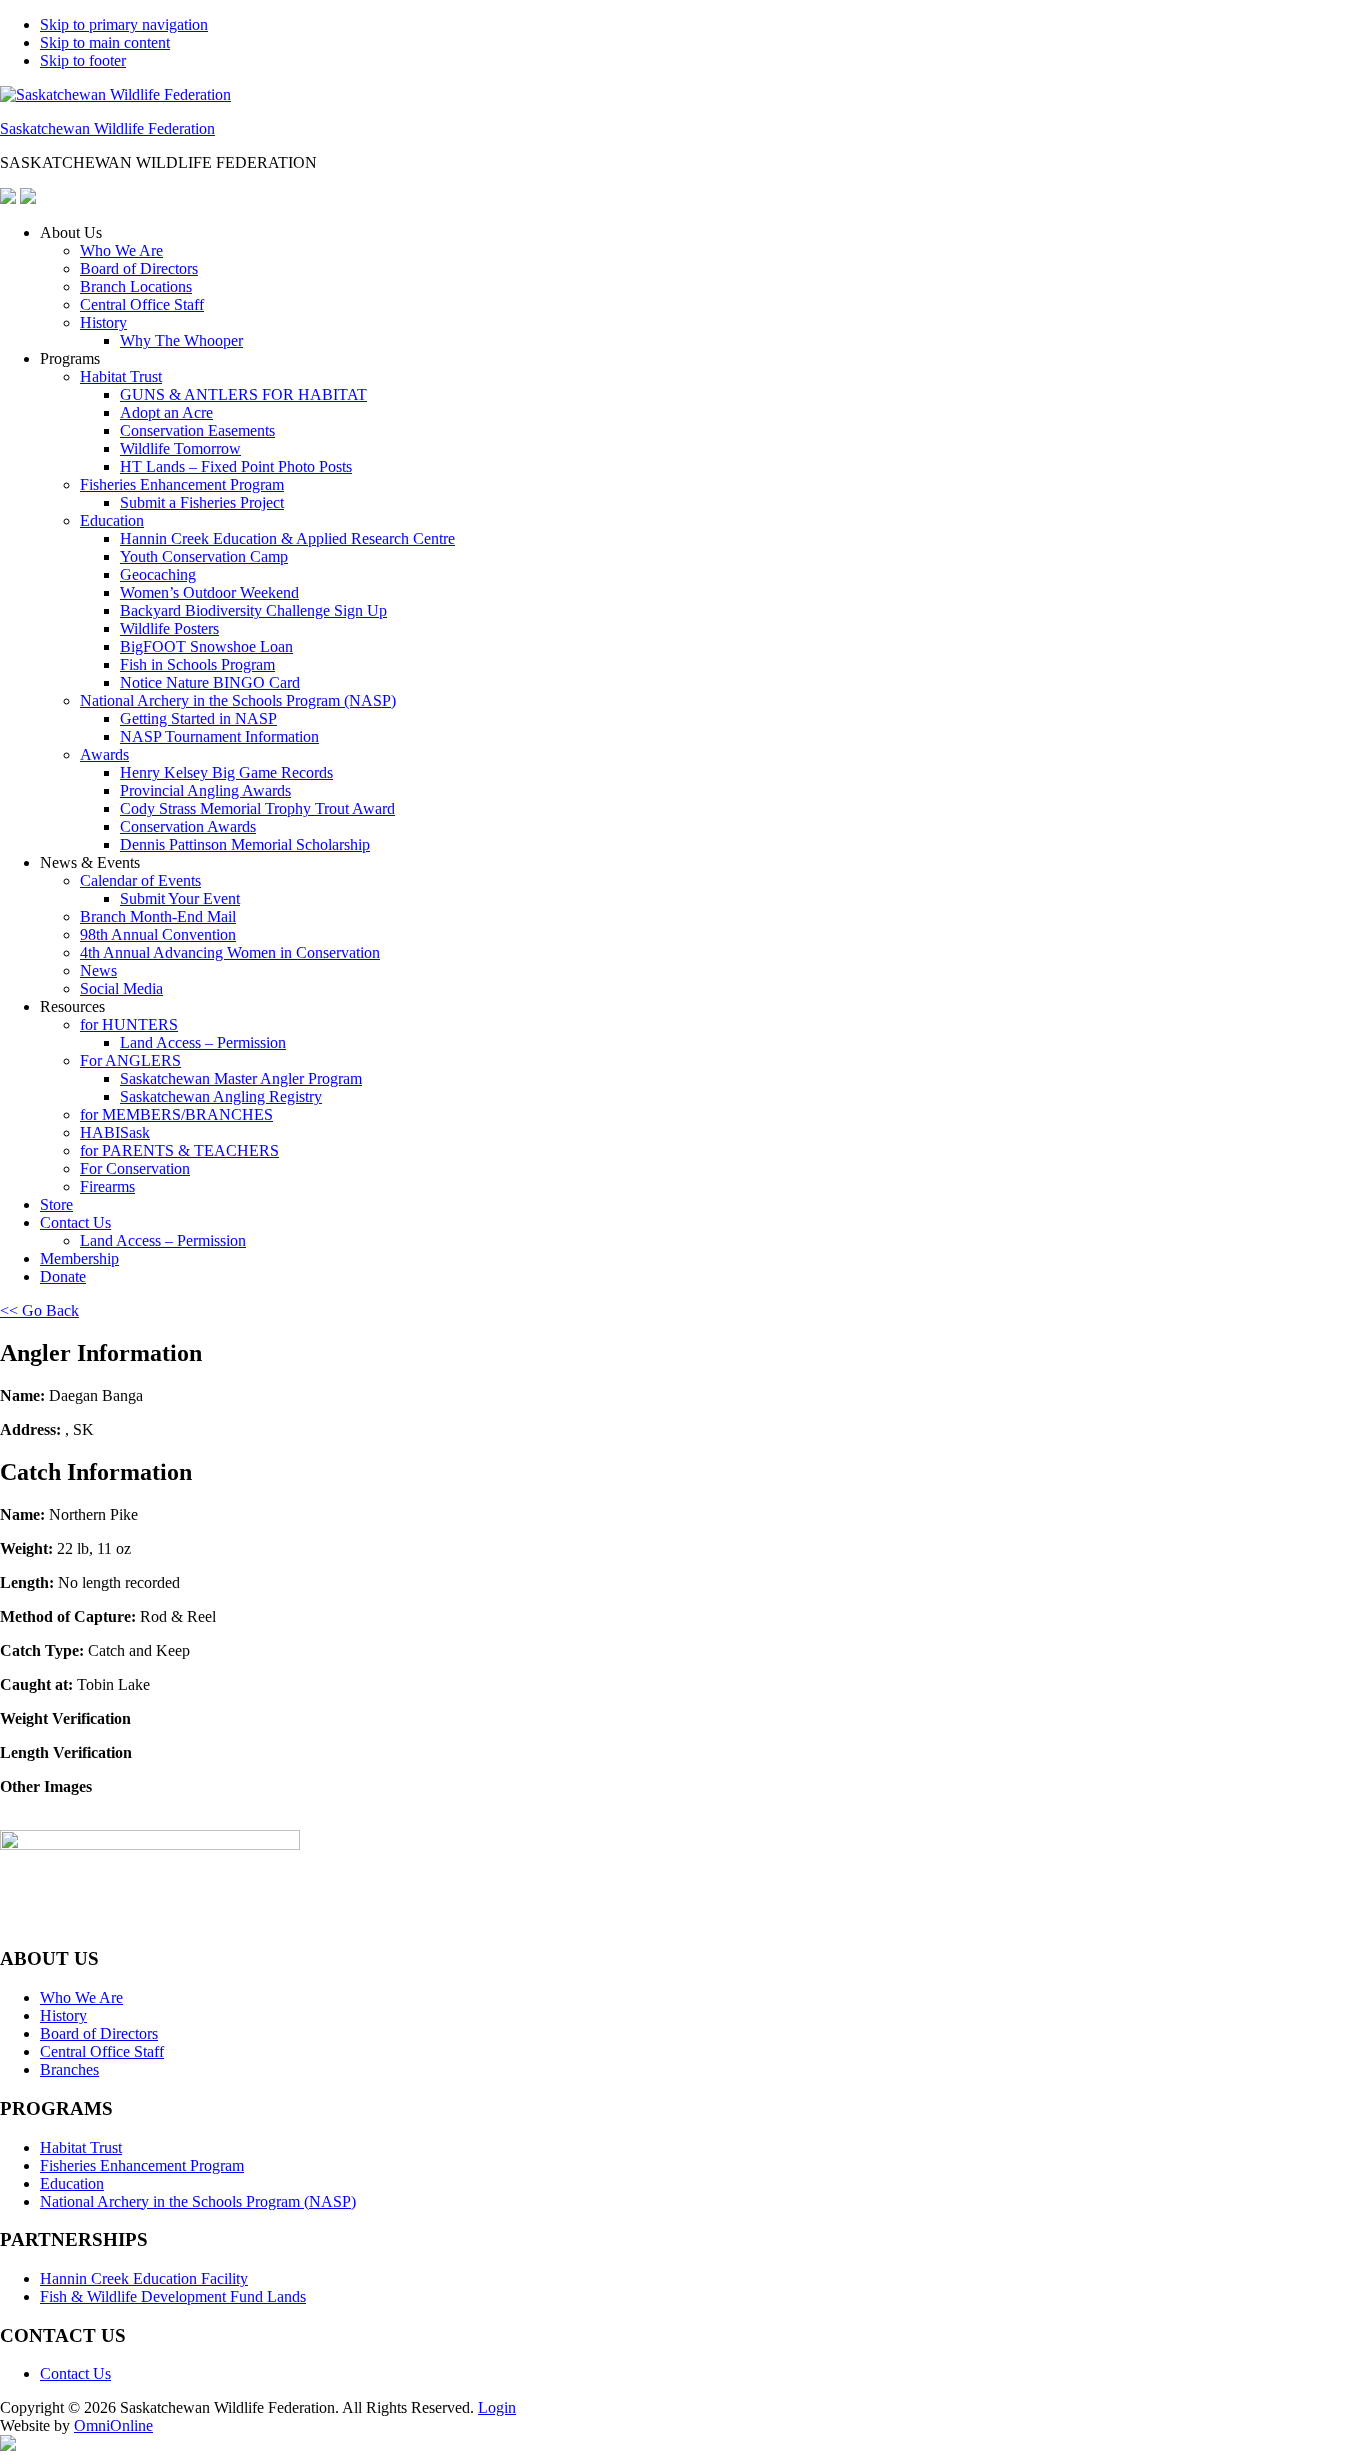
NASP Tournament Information (219, 736)
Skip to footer (83, 60)
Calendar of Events (140, 880)
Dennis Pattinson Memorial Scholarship (245, 844)
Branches (69, 2069)
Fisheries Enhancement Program (182, 484)
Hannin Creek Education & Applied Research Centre (287, 538)
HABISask (115, 1132)
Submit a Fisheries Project (202, 502)
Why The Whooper (181, 340)
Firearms (107, 1186)
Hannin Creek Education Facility (144, 2278)
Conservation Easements (197, 430)
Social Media (121, 988)
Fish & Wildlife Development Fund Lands (173, 2296)
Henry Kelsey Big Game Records (226, 772)
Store (56, 1204)
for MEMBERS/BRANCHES (176, 1114)
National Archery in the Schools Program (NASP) (238, 700)
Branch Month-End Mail (158, 916)
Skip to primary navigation (124, 24)
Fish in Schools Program (197, 664)
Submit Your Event (180, 898)
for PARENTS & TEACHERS (179, 1150)
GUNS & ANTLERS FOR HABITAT (243, 394)
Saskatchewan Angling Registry (221, 1096)
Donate (63, 1276)
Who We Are (121, 250)
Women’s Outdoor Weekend (209, 592)
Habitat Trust (121, 376)
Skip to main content (105, 42)
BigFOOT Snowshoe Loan (206, 646)
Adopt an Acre (166, 412)
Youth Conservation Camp (204, 556)
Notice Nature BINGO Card (210, 682)
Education (112, 520)
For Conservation (135, 1168)
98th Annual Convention (158, 934)
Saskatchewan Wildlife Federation (107, 128)
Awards (104, 754)
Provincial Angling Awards (205, 790)
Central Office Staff (142, 304)
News (98, 970)
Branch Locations (136, 286)
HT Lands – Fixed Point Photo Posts (236, 466)
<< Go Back (39, 1310)
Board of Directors (139, 268)
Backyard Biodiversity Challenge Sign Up (253, 610)
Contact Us (75, 1222)
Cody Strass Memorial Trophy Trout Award (257, 808)
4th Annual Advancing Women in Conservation (230, 952)
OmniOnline (113, 2425)
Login (497, 2407)
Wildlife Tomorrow (180, 448)
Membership (79, 1258)
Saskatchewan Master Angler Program (241, 1078)
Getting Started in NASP (198, 718)
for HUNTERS (129, 1024)
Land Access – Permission (203, 1042)
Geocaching (158, 574)
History (103, 322)
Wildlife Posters (169, 628)
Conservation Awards (188, 826)
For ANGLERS (130, 1060)
